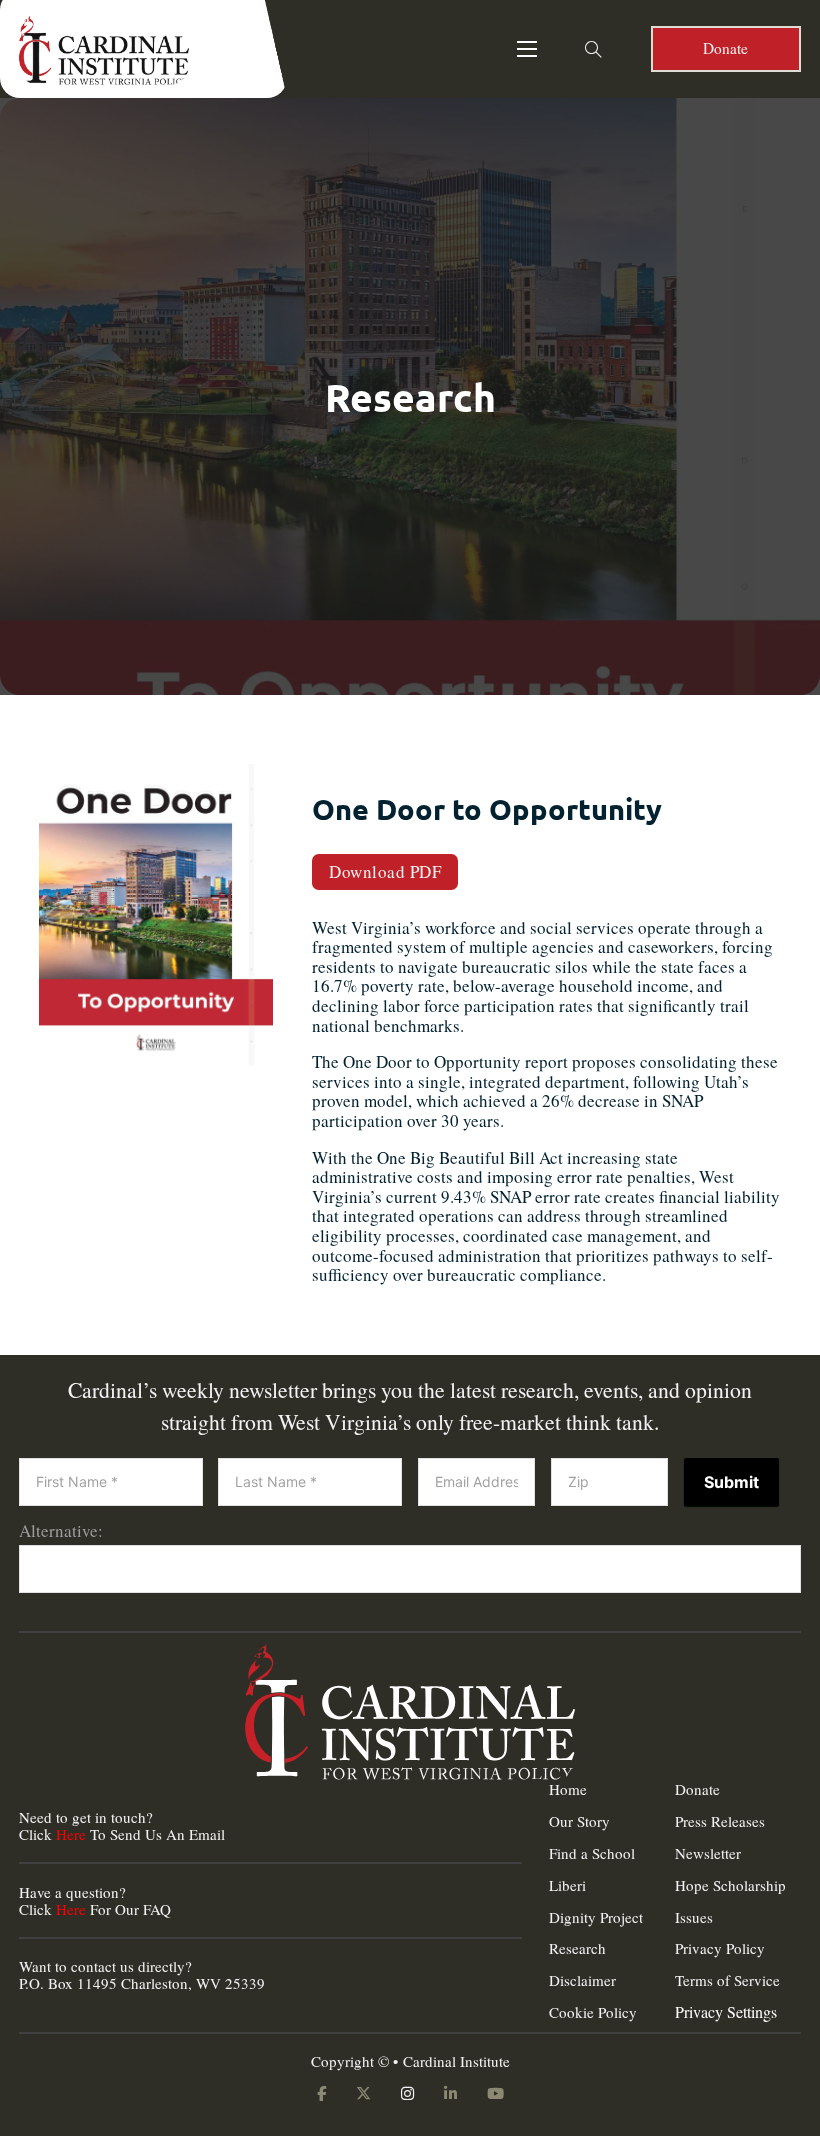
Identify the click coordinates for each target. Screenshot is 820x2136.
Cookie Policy (593, 2012)
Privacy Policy (720, 1948)
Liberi (567, 1885)
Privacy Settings (726, 2012)
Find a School (592, 1853)
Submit (731, 1482)
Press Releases (720, 1821)
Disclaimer (582, 1980)
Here (71, 1834)
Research (577, 1948)
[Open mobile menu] (527, 49)
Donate (725, 48)
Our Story (579, 1821)
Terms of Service (727, 1980)
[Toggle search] (594, 49)
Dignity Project (596, 1917)
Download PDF (385, 871)
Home (568, 1789)
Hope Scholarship (730, 1885)
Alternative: (61, 1531)
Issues (694, 1917)
